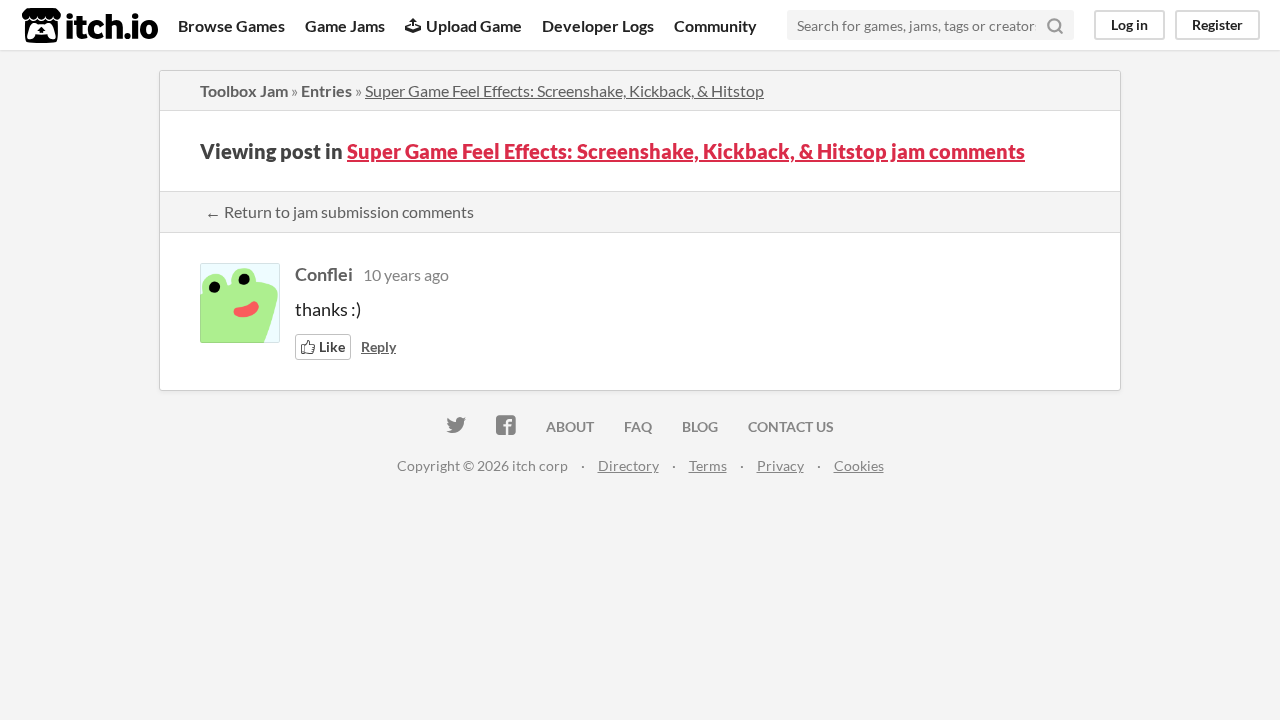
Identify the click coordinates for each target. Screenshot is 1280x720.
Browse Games (231, 25)
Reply (378, 346)
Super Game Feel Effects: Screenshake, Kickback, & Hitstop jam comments (686, 151)
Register (1217, 24)
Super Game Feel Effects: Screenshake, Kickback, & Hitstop (564, 90)
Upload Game (474, 25)
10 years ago (406, 274)
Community (715, 25)
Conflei (324, 274)
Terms (708, 465)
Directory (628, 465)
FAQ (638, 426)
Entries (326, 90)
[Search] (1055, 25)
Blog (700, 426)
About (570, 426)
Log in (1129, 24)
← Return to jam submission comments (339, 211)
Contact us (791, 426)
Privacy (780, 465)
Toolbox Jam (244, 90)
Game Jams (345, 25)
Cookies (859, 465)
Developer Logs (598, 25)
